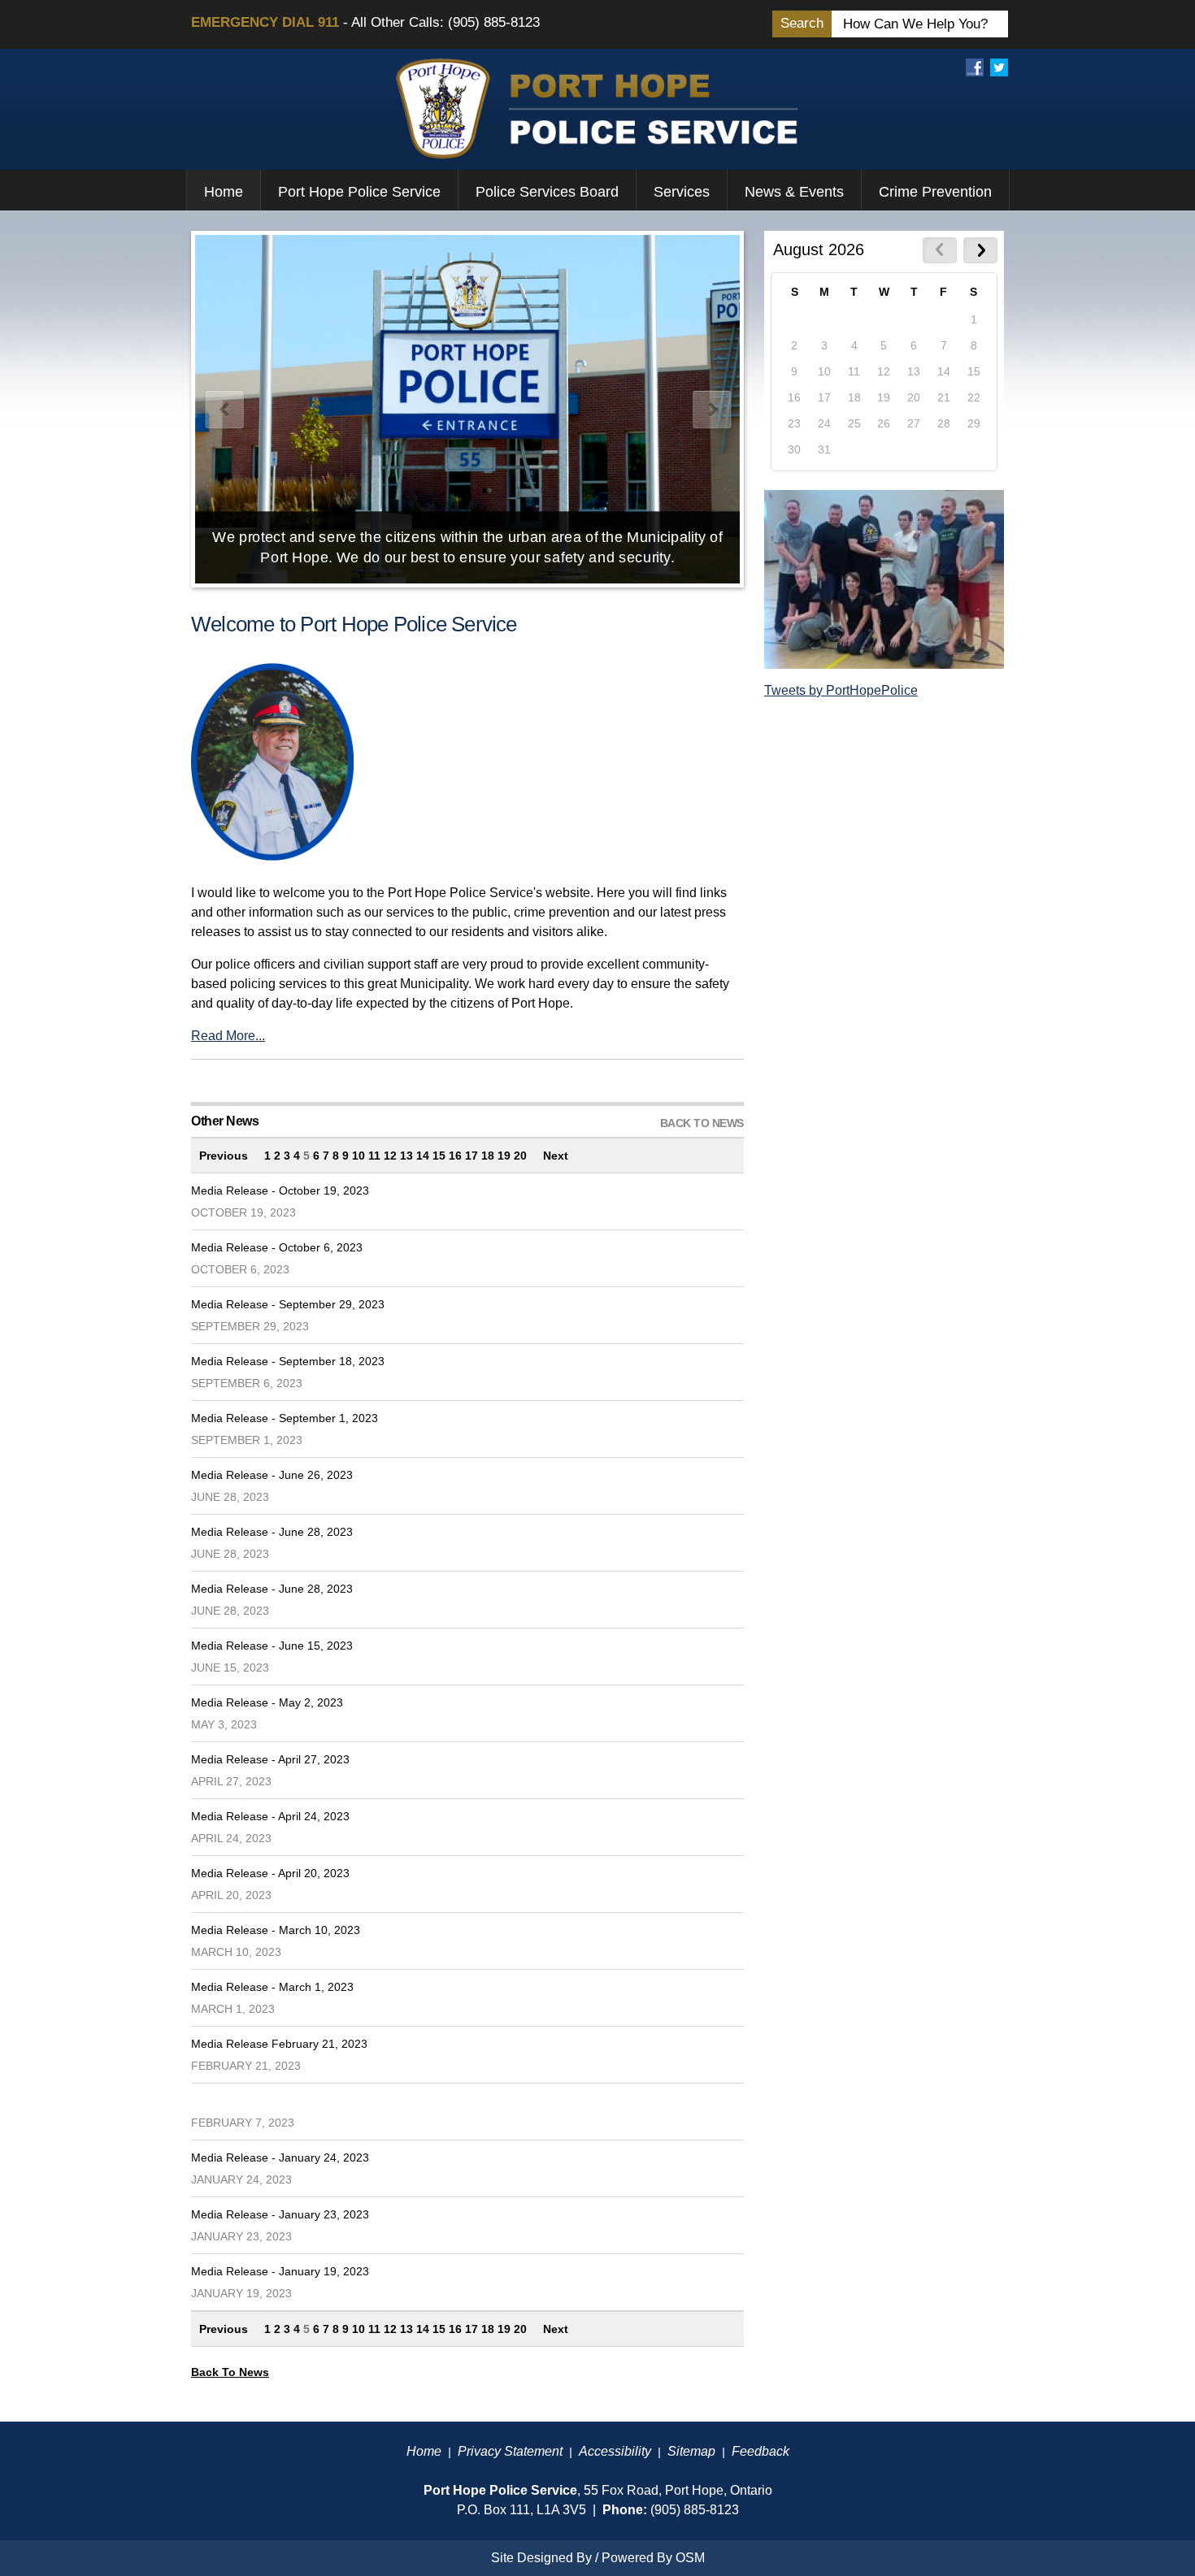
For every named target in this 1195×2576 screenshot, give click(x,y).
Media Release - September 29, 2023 (288, 1304)
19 (504, 1156)
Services (682, 192)
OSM (690, 2558)
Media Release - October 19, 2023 (280, 1190)
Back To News (230, 2372)
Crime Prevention (935, 192)
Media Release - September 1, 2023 (285, 1418)
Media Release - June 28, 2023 (272, 1532)
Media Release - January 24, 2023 (280, 2158)
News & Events (794, 192)
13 (406, 1156)
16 (455, 1156)
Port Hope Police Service (359, 192)
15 (439, 1156)
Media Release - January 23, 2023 (280, 2214)
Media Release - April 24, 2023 (270, 1816)
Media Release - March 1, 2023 (272, 1987)
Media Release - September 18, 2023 (288, 1361)
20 (520, 1156)
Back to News (702, 1123)
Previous (224, 1156)
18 (488, 1156)
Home (224, 192)
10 (358, 1156)
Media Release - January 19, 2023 (280, 2271)
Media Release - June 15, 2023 (272, 1646)
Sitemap (691, 2451)
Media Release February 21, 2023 (279, 2044)
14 (423, 1156)
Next (556, 1156)
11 (374, 1156)
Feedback (760, 2451)
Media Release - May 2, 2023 (267, 1702)
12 (390, 1156)
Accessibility (615, 2451)
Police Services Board (547, 192)
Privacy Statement (510, 2451)
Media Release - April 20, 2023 (270, 1873)
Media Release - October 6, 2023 (277, 1247)
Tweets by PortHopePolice (841, 690)
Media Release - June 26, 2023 (272, 1475)
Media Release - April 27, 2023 (270, 1759)
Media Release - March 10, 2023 (276, 1930)
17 (471, 1156)
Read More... (228, 1036)
